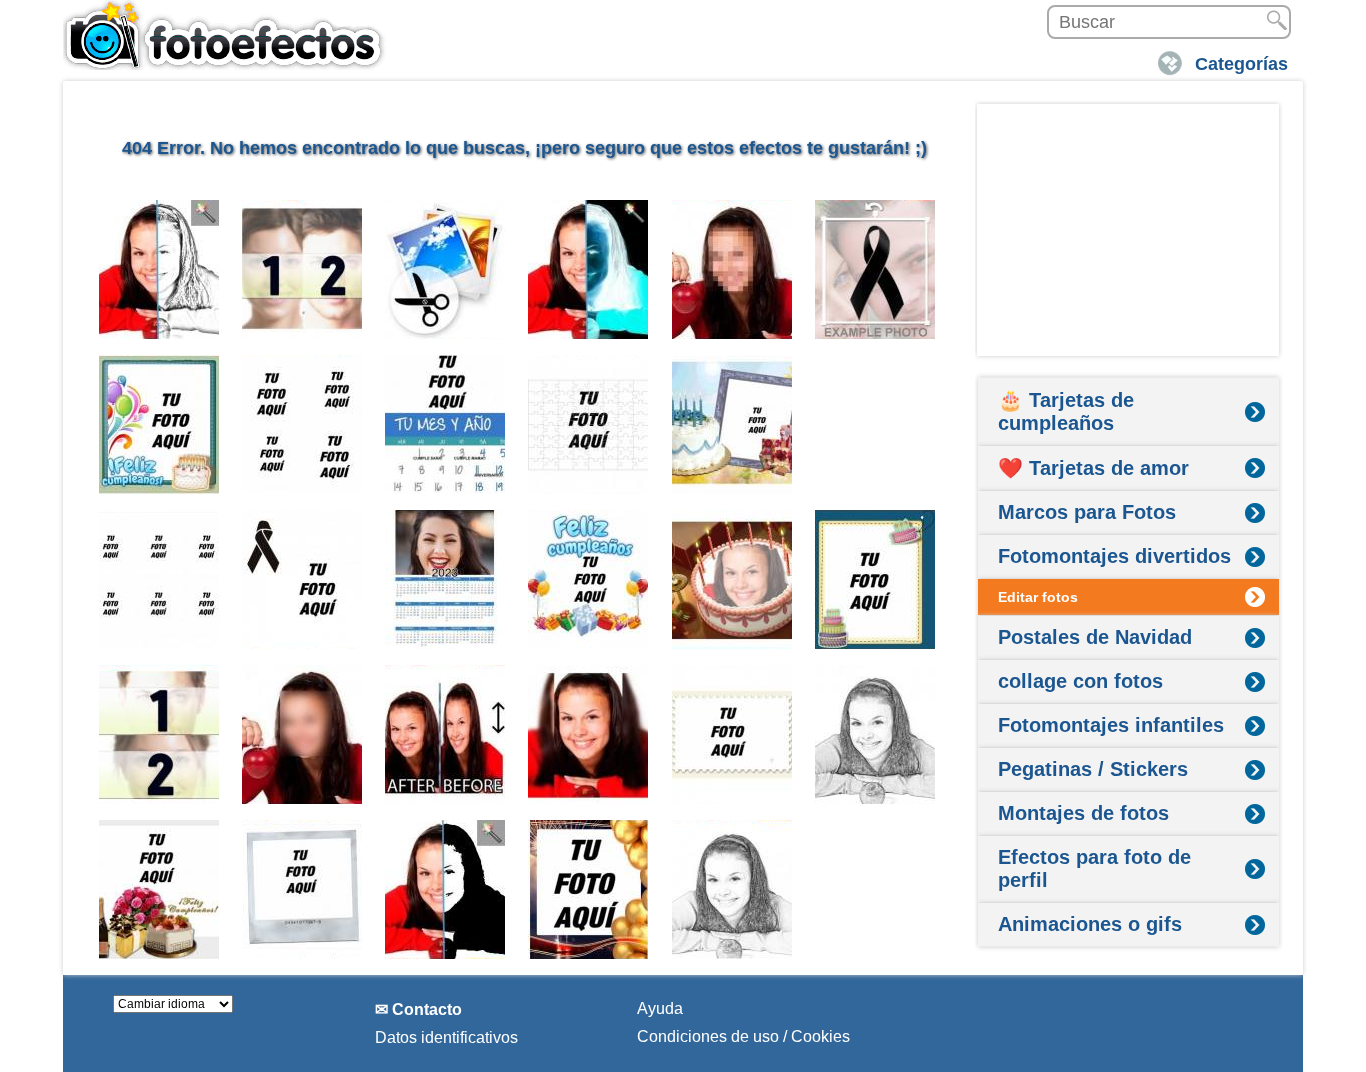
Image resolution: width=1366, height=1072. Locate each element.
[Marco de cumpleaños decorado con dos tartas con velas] (875, 579)
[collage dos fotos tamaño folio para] (875, 424)
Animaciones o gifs (1090, 924)
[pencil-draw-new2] (732, 889)
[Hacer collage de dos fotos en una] (302, 269)
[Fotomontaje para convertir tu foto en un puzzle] (588, 424)
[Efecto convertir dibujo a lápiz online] (159, 269)
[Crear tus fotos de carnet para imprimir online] (159, 579)
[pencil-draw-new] (875, 734)
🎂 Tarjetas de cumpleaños (1066, 411)
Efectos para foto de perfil (1094, 868)
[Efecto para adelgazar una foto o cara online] (445, 734)
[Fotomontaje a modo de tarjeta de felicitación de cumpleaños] (588, 579)
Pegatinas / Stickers (1093, 769)
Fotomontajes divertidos (1114, 556)
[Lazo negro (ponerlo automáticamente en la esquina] (302, 579)
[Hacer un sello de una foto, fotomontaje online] (732, 734)
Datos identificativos (446, 1037)
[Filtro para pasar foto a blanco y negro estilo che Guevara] (445, 889)
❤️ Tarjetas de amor (1093, 468)
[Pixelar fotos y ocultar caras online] (732, 269)
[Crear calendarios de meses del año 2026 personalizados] (445, 424)
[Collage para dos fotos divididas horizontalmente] (159, 734)
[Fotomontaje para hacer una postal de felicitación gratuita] (159, 424)
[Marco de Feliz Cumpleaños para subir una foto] (159, 889)
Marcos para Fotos (1087, 512)
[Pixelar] (302, 734)
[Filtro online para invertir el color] (588, 269)
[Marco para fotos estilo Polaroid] (302, 889)
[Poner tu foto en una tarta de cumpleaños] (732, 579)
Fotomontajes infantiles (1111, 725)
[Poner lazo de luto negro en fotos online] (875, 269)
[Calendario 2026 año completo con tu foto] (445, 579)
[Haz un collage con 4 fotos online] (302, 424)
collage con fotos (1080, 681)
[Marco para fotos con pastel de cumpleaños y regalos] (732, 424)
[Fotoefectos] (228, 35)
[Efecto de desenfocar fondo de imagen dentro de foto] (588, 734)
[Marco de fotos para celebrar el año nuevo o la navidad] (588, 889)
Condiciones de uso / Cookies (743, 1036)
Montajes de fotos (1083, 813)
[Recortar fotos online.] (445, 269)
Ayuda (660, 1008)
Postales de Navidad (1095, 637)
